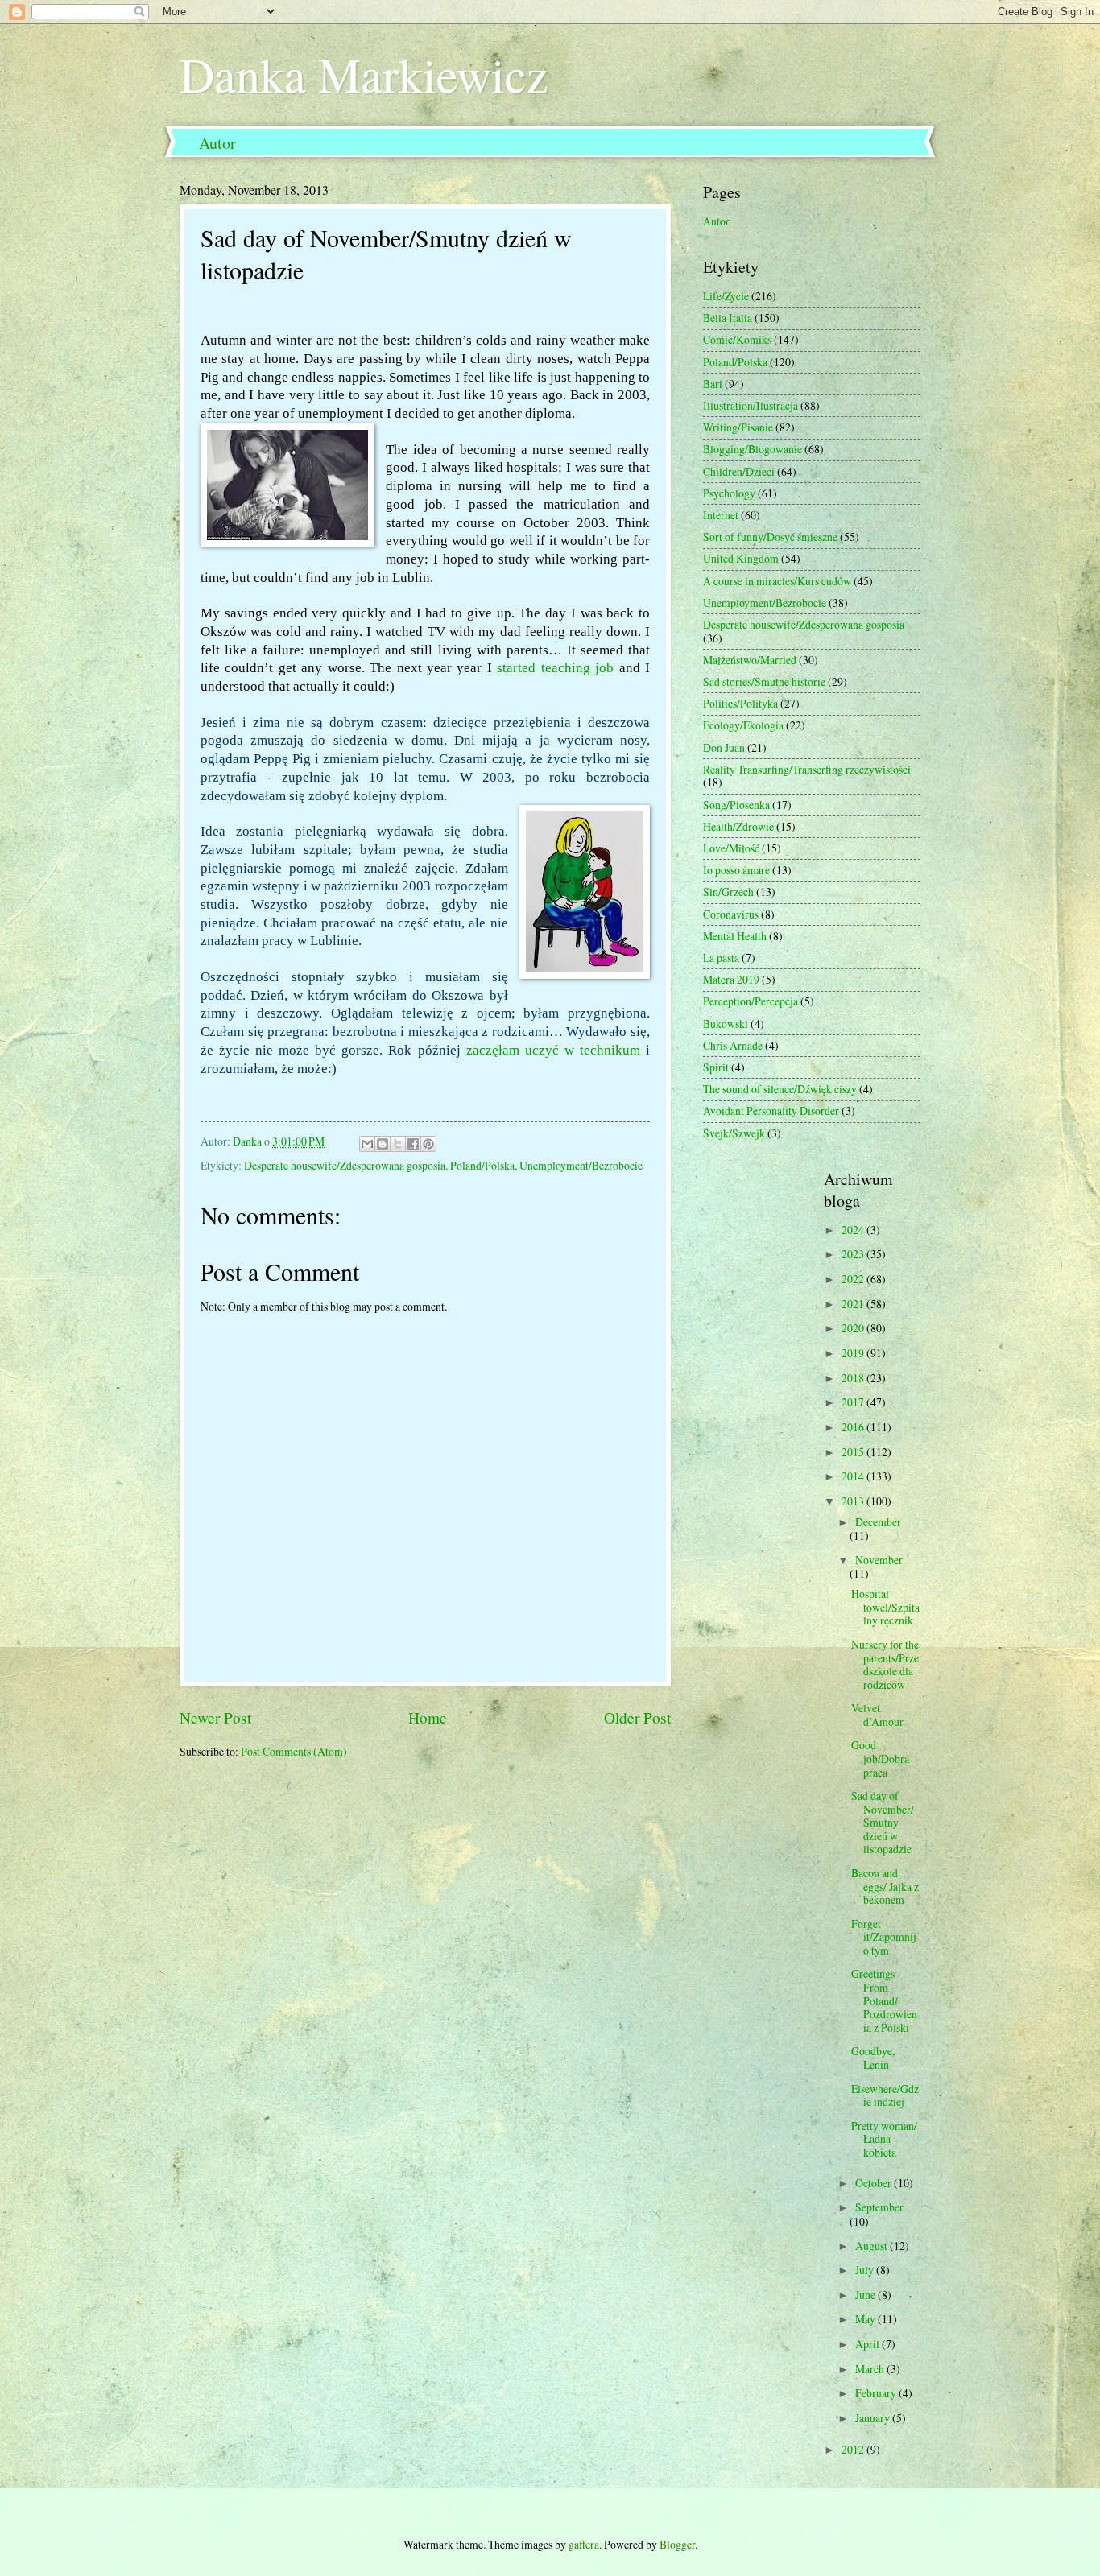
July (866, 2270)
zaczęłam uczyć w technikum (553, 1050)
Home (428, 1717)
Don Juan (724, 747)
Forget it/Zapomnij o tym (884, 1937)
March (871, 2369)
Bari (713, 384)
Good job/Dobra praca (880, 1758)
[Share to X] (398, 1144)
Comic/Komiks (737, 339)
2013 (854, 1501)
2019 (854, 1353)
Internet (721, 515)
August (873, 2246)
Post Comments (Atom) (294, 1751)
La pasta (721, 958)
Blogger (677, 2544)
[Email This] (367, 1144)
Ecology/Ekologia (743, 725)
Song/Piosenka (736, 805)
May (866, 2319)
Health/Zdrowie (738, 826)
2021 (854, 1304)
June (866, 2295)
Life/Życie (726, 296)
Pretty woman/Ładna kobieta (884, 2139)
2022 (854, 1279)
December (878, 1522)
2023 (854, 1254)
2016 (854, 1427)
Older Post (637, 1717)
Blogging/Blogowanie (753, 449)
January (874, 2418)
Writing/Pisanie (738, 427)
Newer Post (215, 1717)
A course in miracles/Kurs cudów (777, 581)
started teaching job (555, 668)
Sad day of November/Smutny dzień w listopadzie (883, 1822)
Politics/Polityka (740, 703)
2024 (854, 1230)
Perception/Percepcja (751, 1001)
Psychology (729, 493)
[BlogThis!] (383, 1144)
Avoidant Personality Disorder (771, 1110)
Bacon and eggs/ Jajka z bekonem (885, 1886)
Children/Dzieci (739, 471)
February (877, 2393)
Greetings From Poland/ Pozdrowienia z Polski (884, 2000)
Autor (217, 143)
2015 (854, 1452)
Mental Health (735, 936)
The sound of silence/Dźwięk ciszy (780, 1089)
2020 (854, 1328)
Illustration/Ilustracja (751, 405)
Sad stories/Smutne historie (764, 681)
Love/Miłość (731, 848)
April (868, 2344)
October (875, 2183)
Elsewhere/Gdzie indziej (885, 2095)
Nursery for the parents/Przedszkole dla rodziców (885, 1664)
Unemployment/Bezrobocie (581, 1165)
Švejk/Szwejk (734, 1133)
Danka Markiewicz (364, 74)
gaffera (584, 2544)
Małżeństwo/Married (750, 660)
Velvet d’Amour (877, 1715)
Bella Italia (728, 318)
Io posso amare (736, 870)
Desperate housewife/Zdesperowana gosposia (345, 1165)
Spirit (716, 1067)
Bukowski (726, 1024)
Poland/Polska (482, 1165)
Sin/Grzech (728, 892)
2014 (854, 1476)
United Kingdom (741, 558)
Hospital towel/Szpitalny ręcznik (885, 1607)
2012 (854, 2449)
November (879, 1560)
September (879, 2207)
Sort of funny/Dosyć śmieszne (770, 537)
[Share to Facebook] (413, 1144)
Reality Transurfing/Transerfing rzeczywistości (807, 769)
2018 (854, 1378)
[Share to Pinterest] (428, 1144)
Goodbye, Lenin (873, 2058)
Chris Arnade (733, 1045)
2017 (854, 1402)
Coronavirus (731, 914)
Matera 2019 (731, 979)
